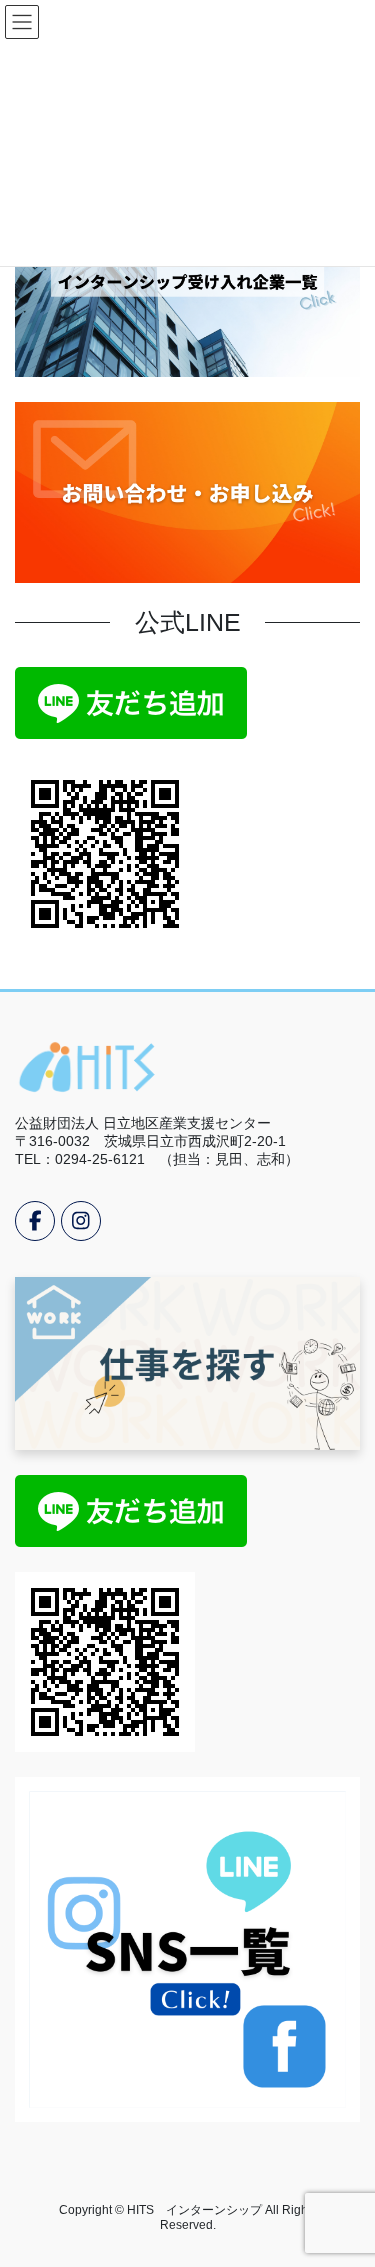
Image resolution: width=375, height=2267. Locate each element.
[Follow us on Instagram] (81, 1221)
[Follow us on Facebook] (35, 1221)
